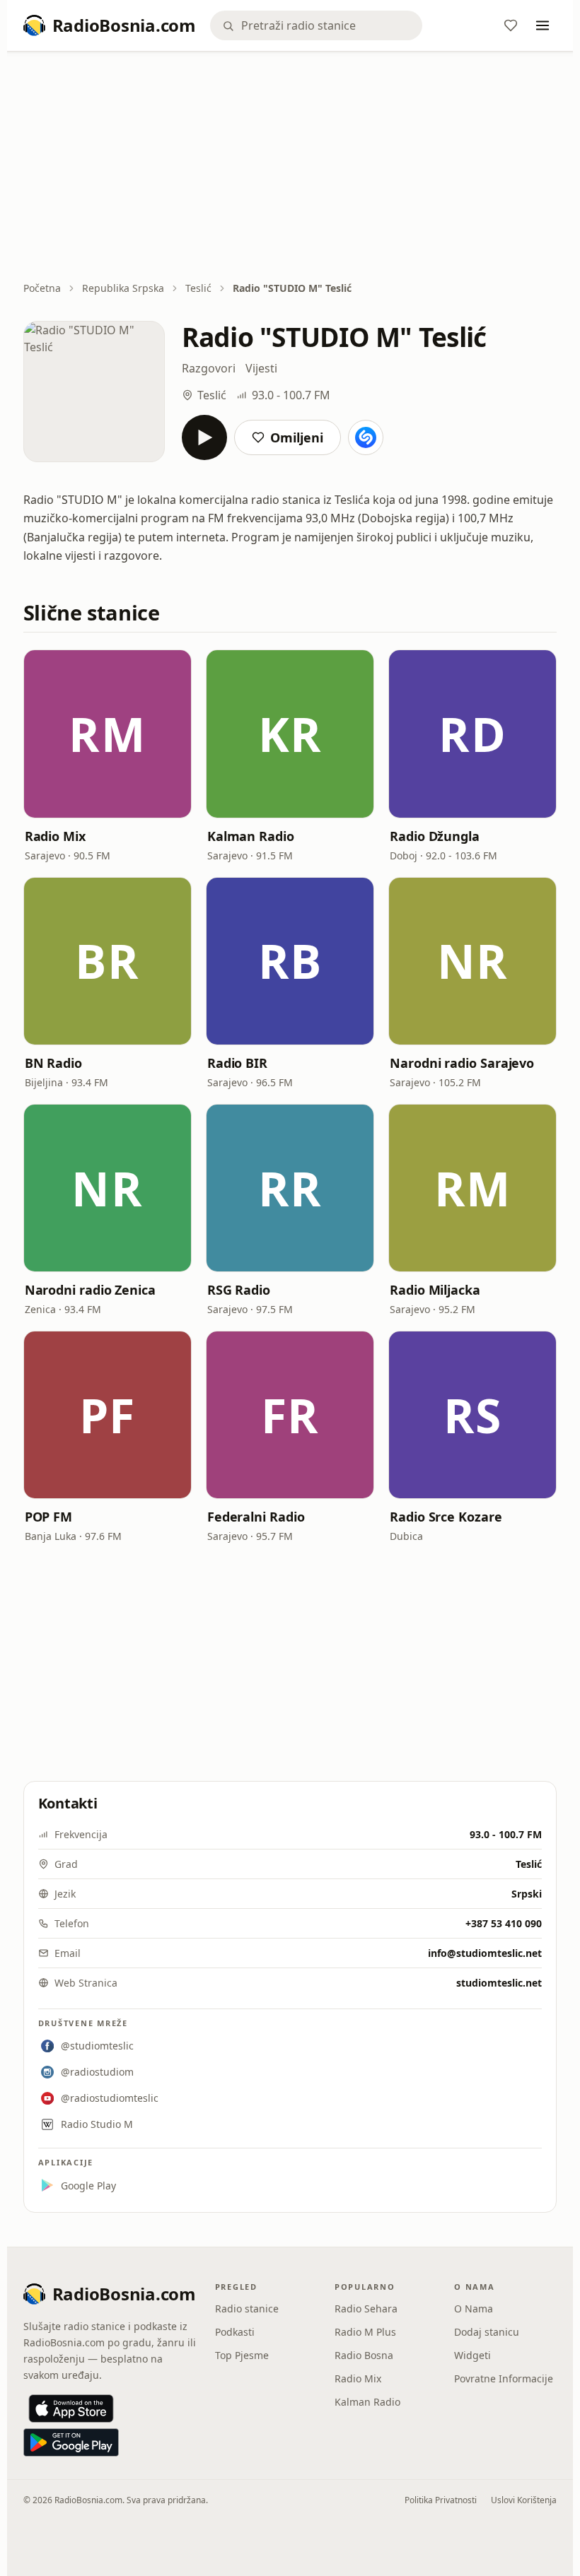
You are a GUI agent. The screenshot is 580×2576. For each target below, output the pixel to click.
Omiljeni (297, 437)
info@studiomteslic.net (485, 1953)
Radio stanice (247, 2309)
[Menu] (543, 25)
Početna (42, 288)
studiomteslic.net (499, 1983)
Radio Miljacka (435, 1290)
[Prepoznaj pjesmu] (366, 437)
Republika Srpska (123, 288)
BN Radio (53, 1063)
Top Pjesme (242, 2355)
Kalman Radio (251, 836)
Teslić (198, 288)
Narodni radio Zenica (90, 1290)
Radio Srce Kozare (446, 1517)
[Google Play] (71, 2442)
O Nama (474, 2309)
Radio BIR (237, 1063)
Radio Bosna (364, 2355)
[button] (108, 734)
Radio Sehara (366, 2309)
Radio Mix (55, 836)
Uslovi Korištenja (524, 2500)
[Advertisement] (290, 167)
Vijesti (261, 368)
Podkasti (235, 2332)
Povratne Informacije (504, 2378)
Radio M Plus (365, 2332)
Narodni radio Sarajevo (462, 1063)
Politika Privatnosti (441, 2500)
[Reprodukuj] (204, 437)
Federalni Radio (256, 1517)
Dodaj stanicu (487, 2332)
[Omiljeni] (511, 25)
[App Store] (71, 2409)
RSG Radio (239, 1290)
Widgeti (472, 2355)
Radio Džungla (435, 836)
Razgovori (209, 368)
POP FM (48, 1517)
